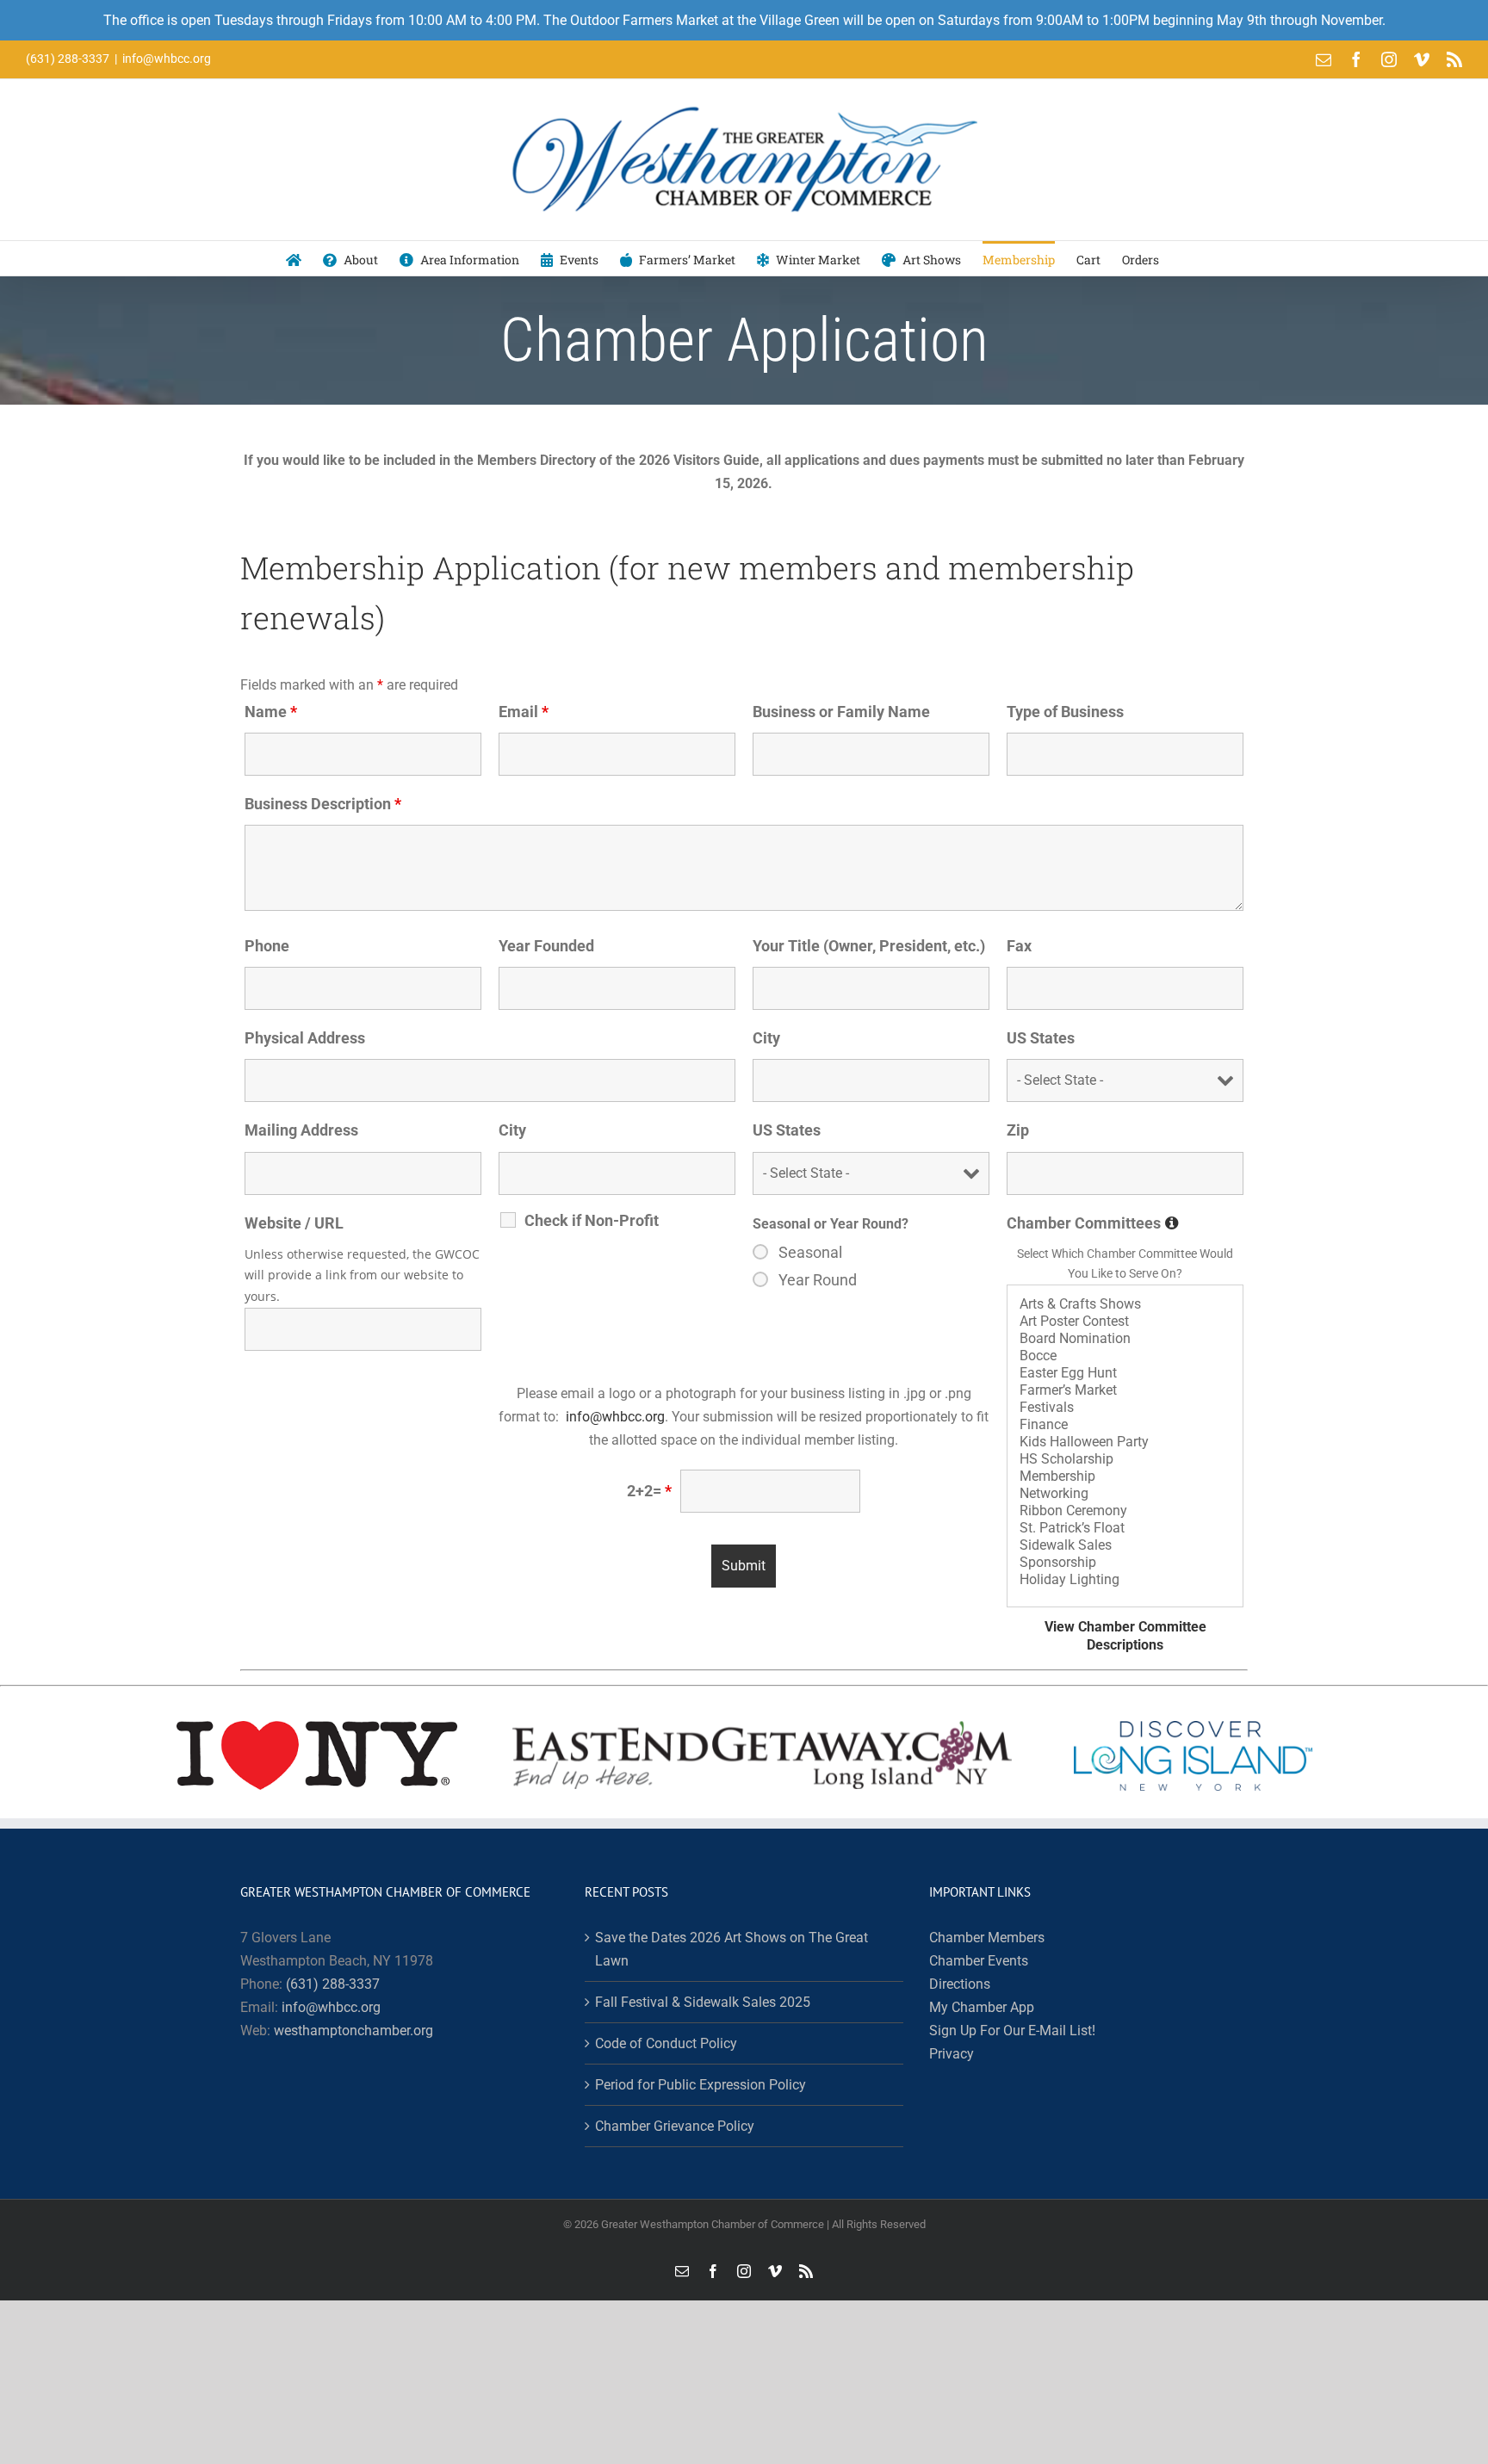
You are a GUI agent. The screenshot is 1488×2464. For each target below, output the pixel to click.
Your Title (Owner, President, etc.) (869, 946)
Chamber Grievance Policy (675, 2126)
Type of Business (1065, 712)
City (766, 1038)
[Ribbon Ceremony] (1125, 1511)
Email (524, 712)
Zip (1018, 1130)
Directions (960, 1984)
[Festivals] (1125, 1408)
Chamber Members (987, 1938)
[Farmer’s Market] (1125, 1390)
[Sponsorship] (1125, 1563)
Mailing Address (301, 1130)
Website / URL (294, 1223)
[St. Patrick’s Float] (1125, 1528)
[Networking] (1125, 1494)
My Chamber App (982, 2007)
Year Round (818, 1280)
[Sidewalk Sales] (1125, 1545)
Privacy (952, 2054)
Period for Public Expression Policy (701, 2085)
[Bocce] (1125, 1356)
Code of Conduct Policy (666, 2043)
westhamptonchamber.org (353, 2031)
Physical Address (305, 1038)
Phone (267, 946)
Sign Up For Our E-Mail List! (1012, 2031)
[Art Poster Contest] (1125, 1322)
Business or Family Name (841, 712)
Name (271, 712)
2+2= (649, 1491)
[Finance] (1125, 1425)
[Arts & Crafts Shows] (1125, 1304)
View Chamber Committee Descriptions (1125, 1636)
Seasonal (810, 1253)
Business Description (323, 804)
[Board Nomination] (1125, 1339)
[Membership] (1125, 1477)
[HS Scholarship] (1125, 1459)
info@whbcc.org (167, 59)
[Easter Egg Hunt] (1125, 1373)
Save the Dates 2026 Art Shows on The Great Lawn (732, 1949)
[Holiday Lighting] (1125, 1580)
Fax (1019, 946)
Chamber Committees (1092, 1223)
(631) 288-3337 (333, 1984)
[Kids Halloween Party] (1125, 1442)
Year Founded (546, 946)
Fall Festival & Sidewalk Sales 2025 (703, 2002)
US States (1041, 1038)
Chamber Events (979, 1961)
